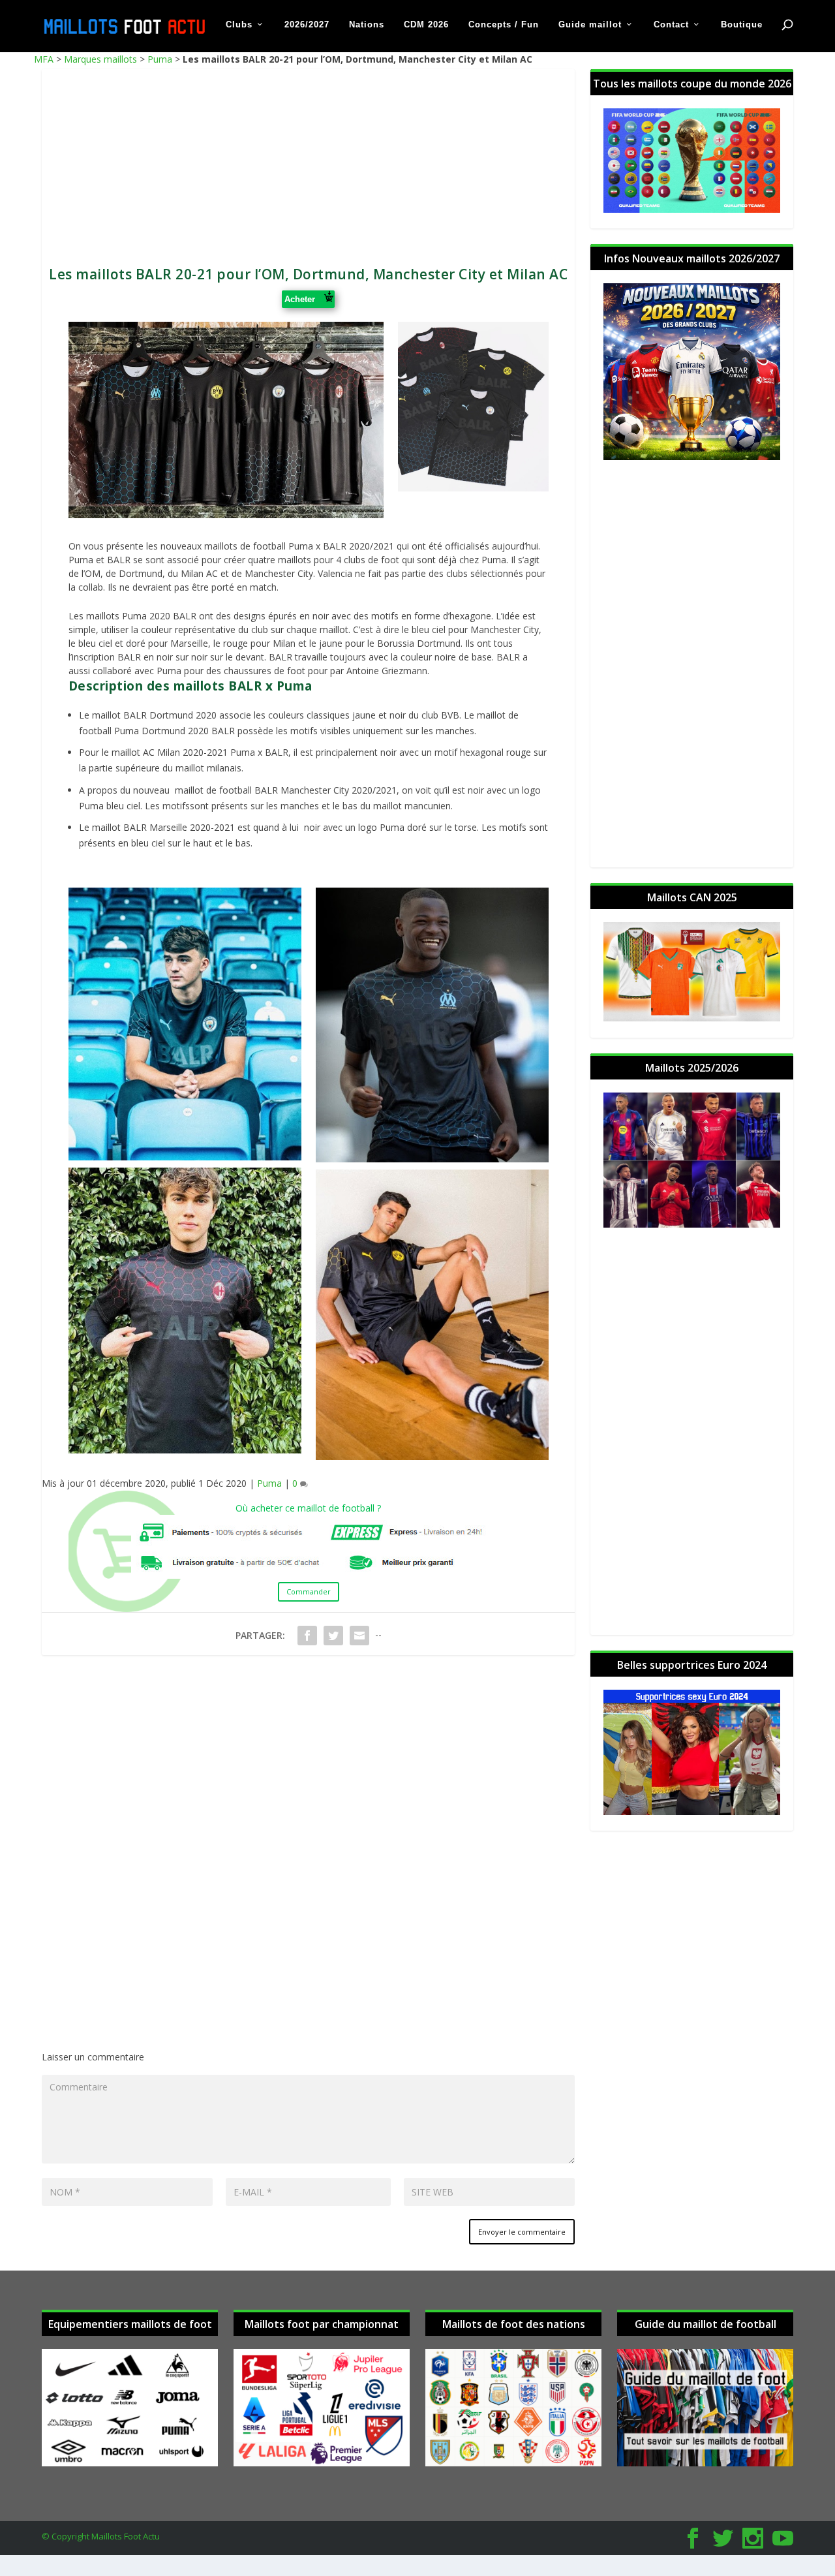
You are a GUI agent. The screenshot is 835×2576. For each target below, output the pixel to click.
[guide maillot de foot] (705, 2463)
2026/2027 (307, 24)
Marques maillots (100, 59)
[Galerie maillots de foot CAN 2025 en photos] (692, 1018)
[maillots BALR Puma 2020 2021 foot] (473, 488)
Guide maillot (590, 24)
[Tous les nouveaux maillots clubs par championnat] (322, 2463)
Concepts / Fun (504, 24)
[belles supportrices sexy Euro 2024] (692, 1811)
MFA (44, 59)
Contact (671, 24)
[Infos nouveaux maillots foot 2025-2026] (692, 1224)
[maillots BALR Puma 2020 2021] (226, 515)
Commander (309, 1591)
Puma (160, 59)
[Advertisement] (308, 161)
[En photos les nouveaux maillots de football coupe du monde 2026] (692, 209)
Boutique (742, 24)
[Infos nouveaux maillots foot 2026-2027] (692, 457)
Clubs (239, 24)
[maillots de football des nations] (513, 2463)
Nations (367, 24)
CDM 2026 (426, 24)
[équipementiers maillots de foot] (130, 2463)
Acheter (302, 299)
